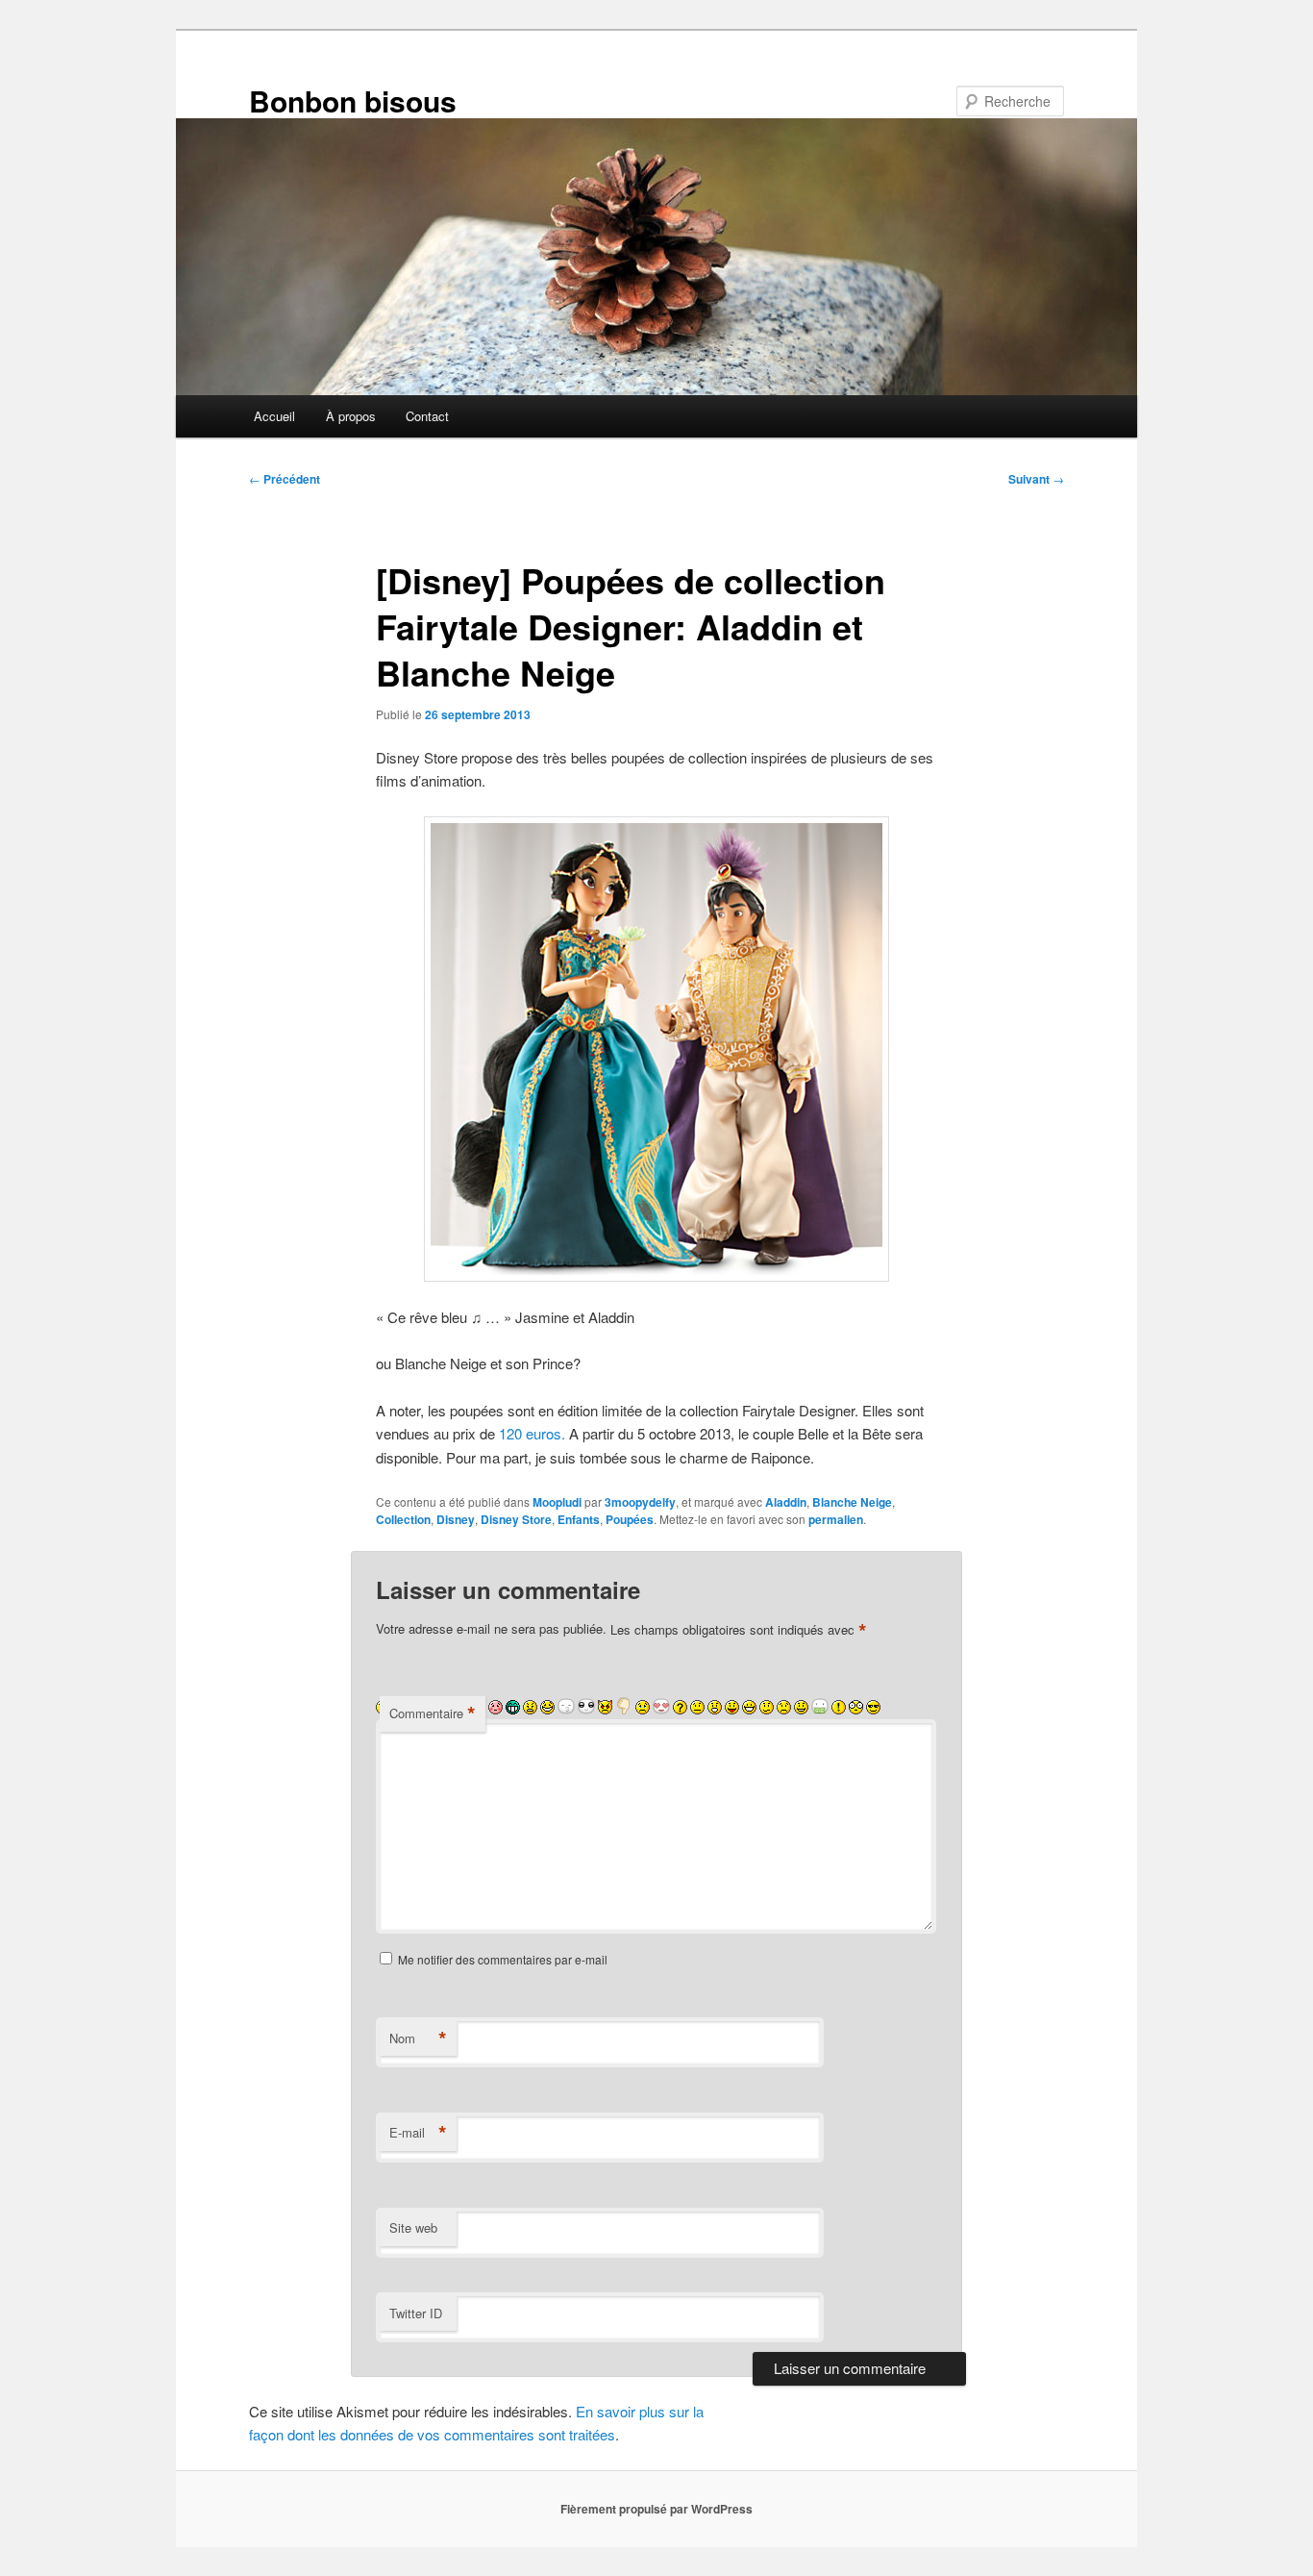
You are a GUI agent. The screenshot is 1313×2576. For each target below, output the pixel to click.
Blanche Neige (852, 1502)
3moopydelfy (640, 1502)
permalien (836, 1519)
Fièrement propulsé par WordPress (656, 2509)
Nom (418, 2038)
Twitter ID (416, 2313)
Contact (427, 416)
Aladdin (786, 1502)
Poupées (630, 1519)
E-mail (418, 2133)
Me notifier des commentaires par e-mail (503, 1959)
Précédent (285, 479)
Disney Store (516, 1519)
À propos (351, 416)
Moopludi (557, 1502)
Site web (413, 2227)
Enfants (579, 1519)
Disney (456, 1519)
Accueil (274, 416)
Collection (403, 1519)
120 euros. (532, 1433)
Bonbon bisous (353, 100)
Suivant (1036, 479)
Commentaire (433, 1713)
